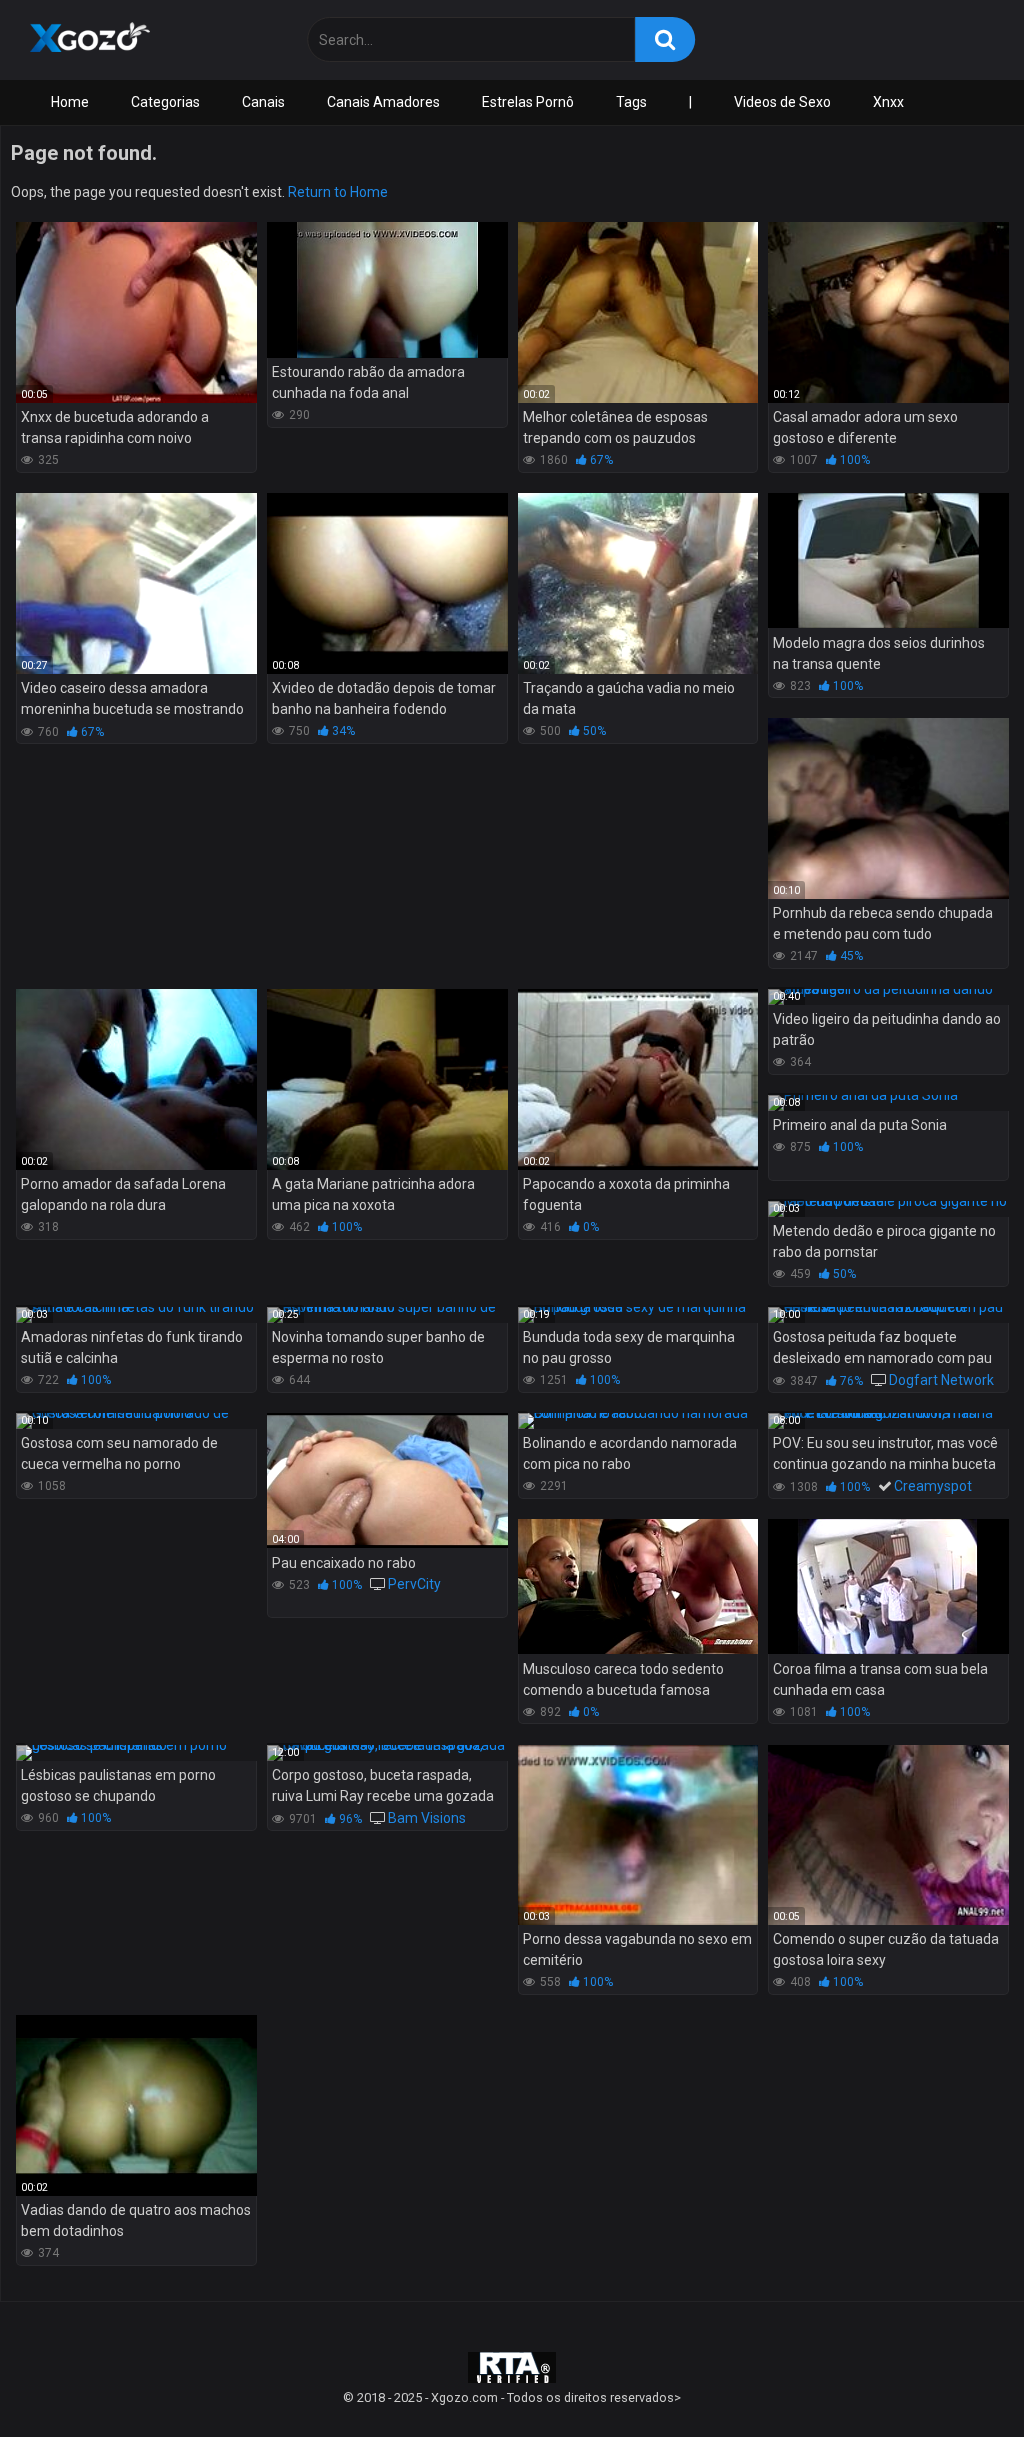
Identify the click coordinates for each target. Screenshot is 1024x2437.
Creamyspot (933, 1486)
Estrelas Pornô (528, 102)
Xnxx (888, 102)
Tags (631, 102)
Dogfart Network (941, 1380)
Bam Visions (427, 1818)
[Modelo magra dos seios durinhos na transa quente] (888, 560)
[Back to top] (957, 2376)
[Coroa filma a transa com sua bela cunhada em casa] (888, 1586)
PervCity (414, 1584)
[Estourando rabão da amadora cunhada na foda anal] (387, 289)
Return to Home (338, 192)
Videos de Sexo (782, 102)
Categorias (165, 102)
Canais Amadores (383, 102)
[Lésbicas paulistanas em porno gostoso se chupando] (136, 1753)
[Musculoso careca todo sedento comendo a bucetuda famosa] (638, 1586)
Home (70, 102)
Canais (263, 102)
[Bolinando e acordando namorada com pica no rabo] (638, 1421)
